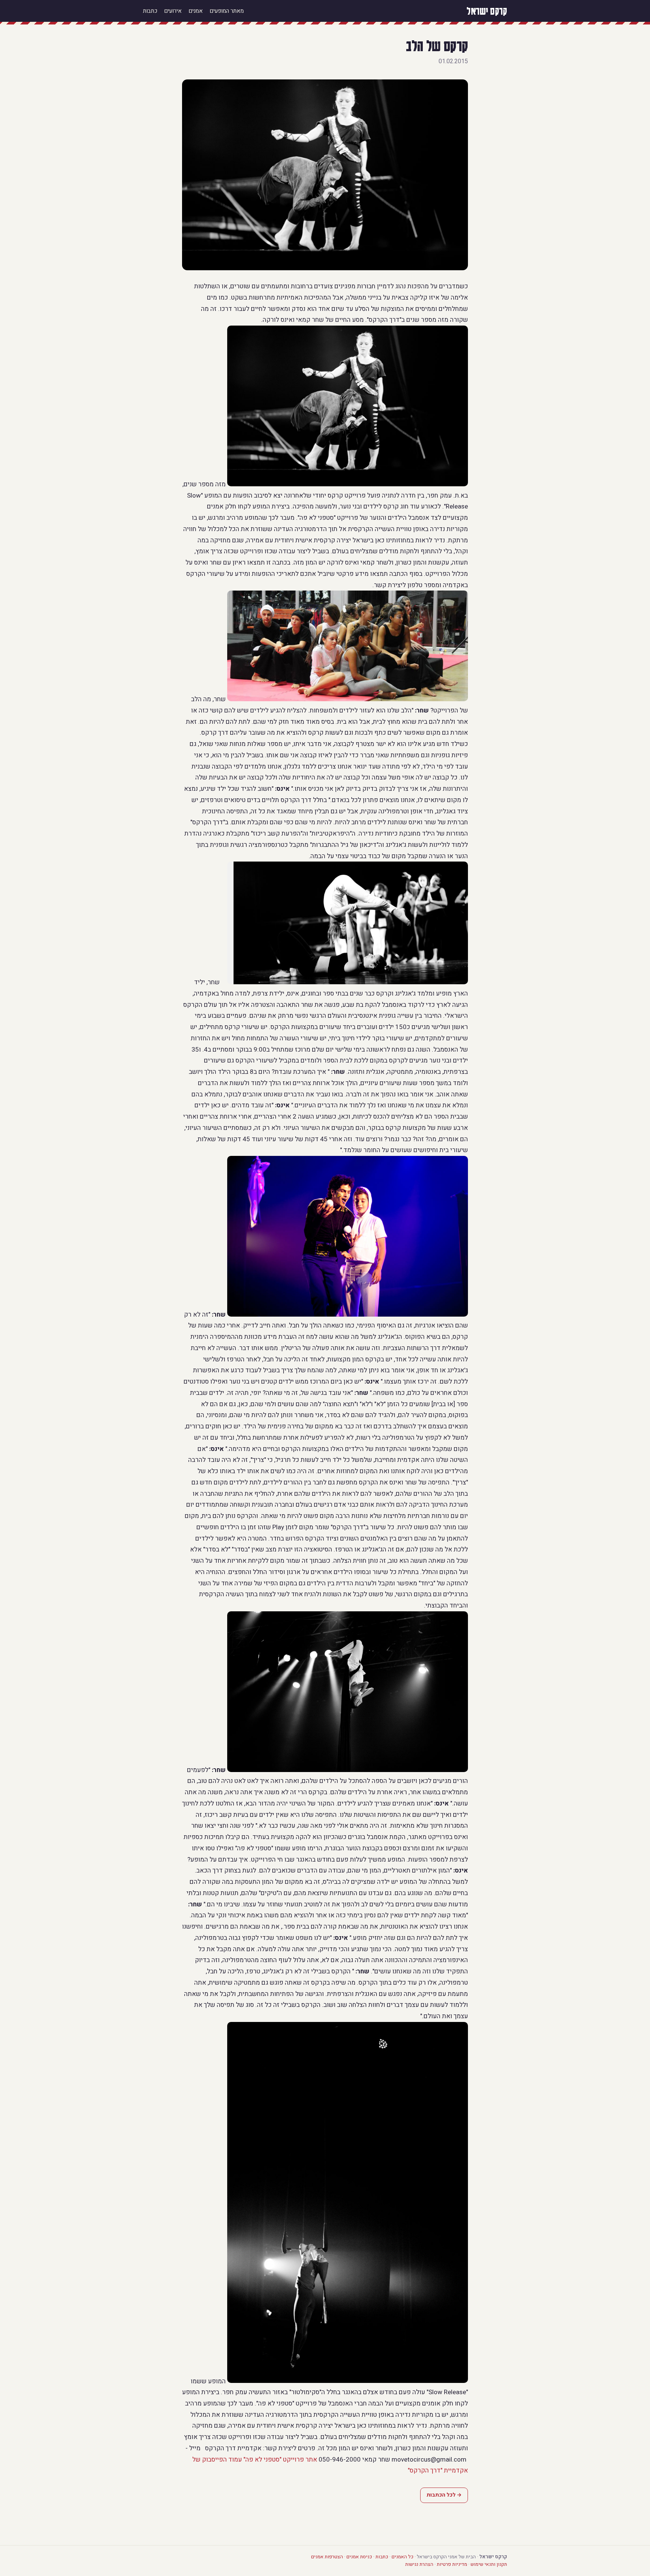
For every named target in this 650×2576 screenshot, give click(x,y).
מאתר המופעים (227, 11)
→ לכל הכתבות (444, 2495)
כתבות (150, 11)
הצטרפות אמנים (327, 2557)
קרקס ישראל (487, 11)
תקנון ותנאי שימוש (489, 2564)
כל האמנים (402, 2557)
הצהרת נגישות (419, 2564)
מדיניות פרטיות (452, 2564)
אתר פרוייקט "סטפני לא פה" (280, 2460)
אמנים (196, 11)
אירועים (173, 11)
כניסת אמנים (359, 2557)
